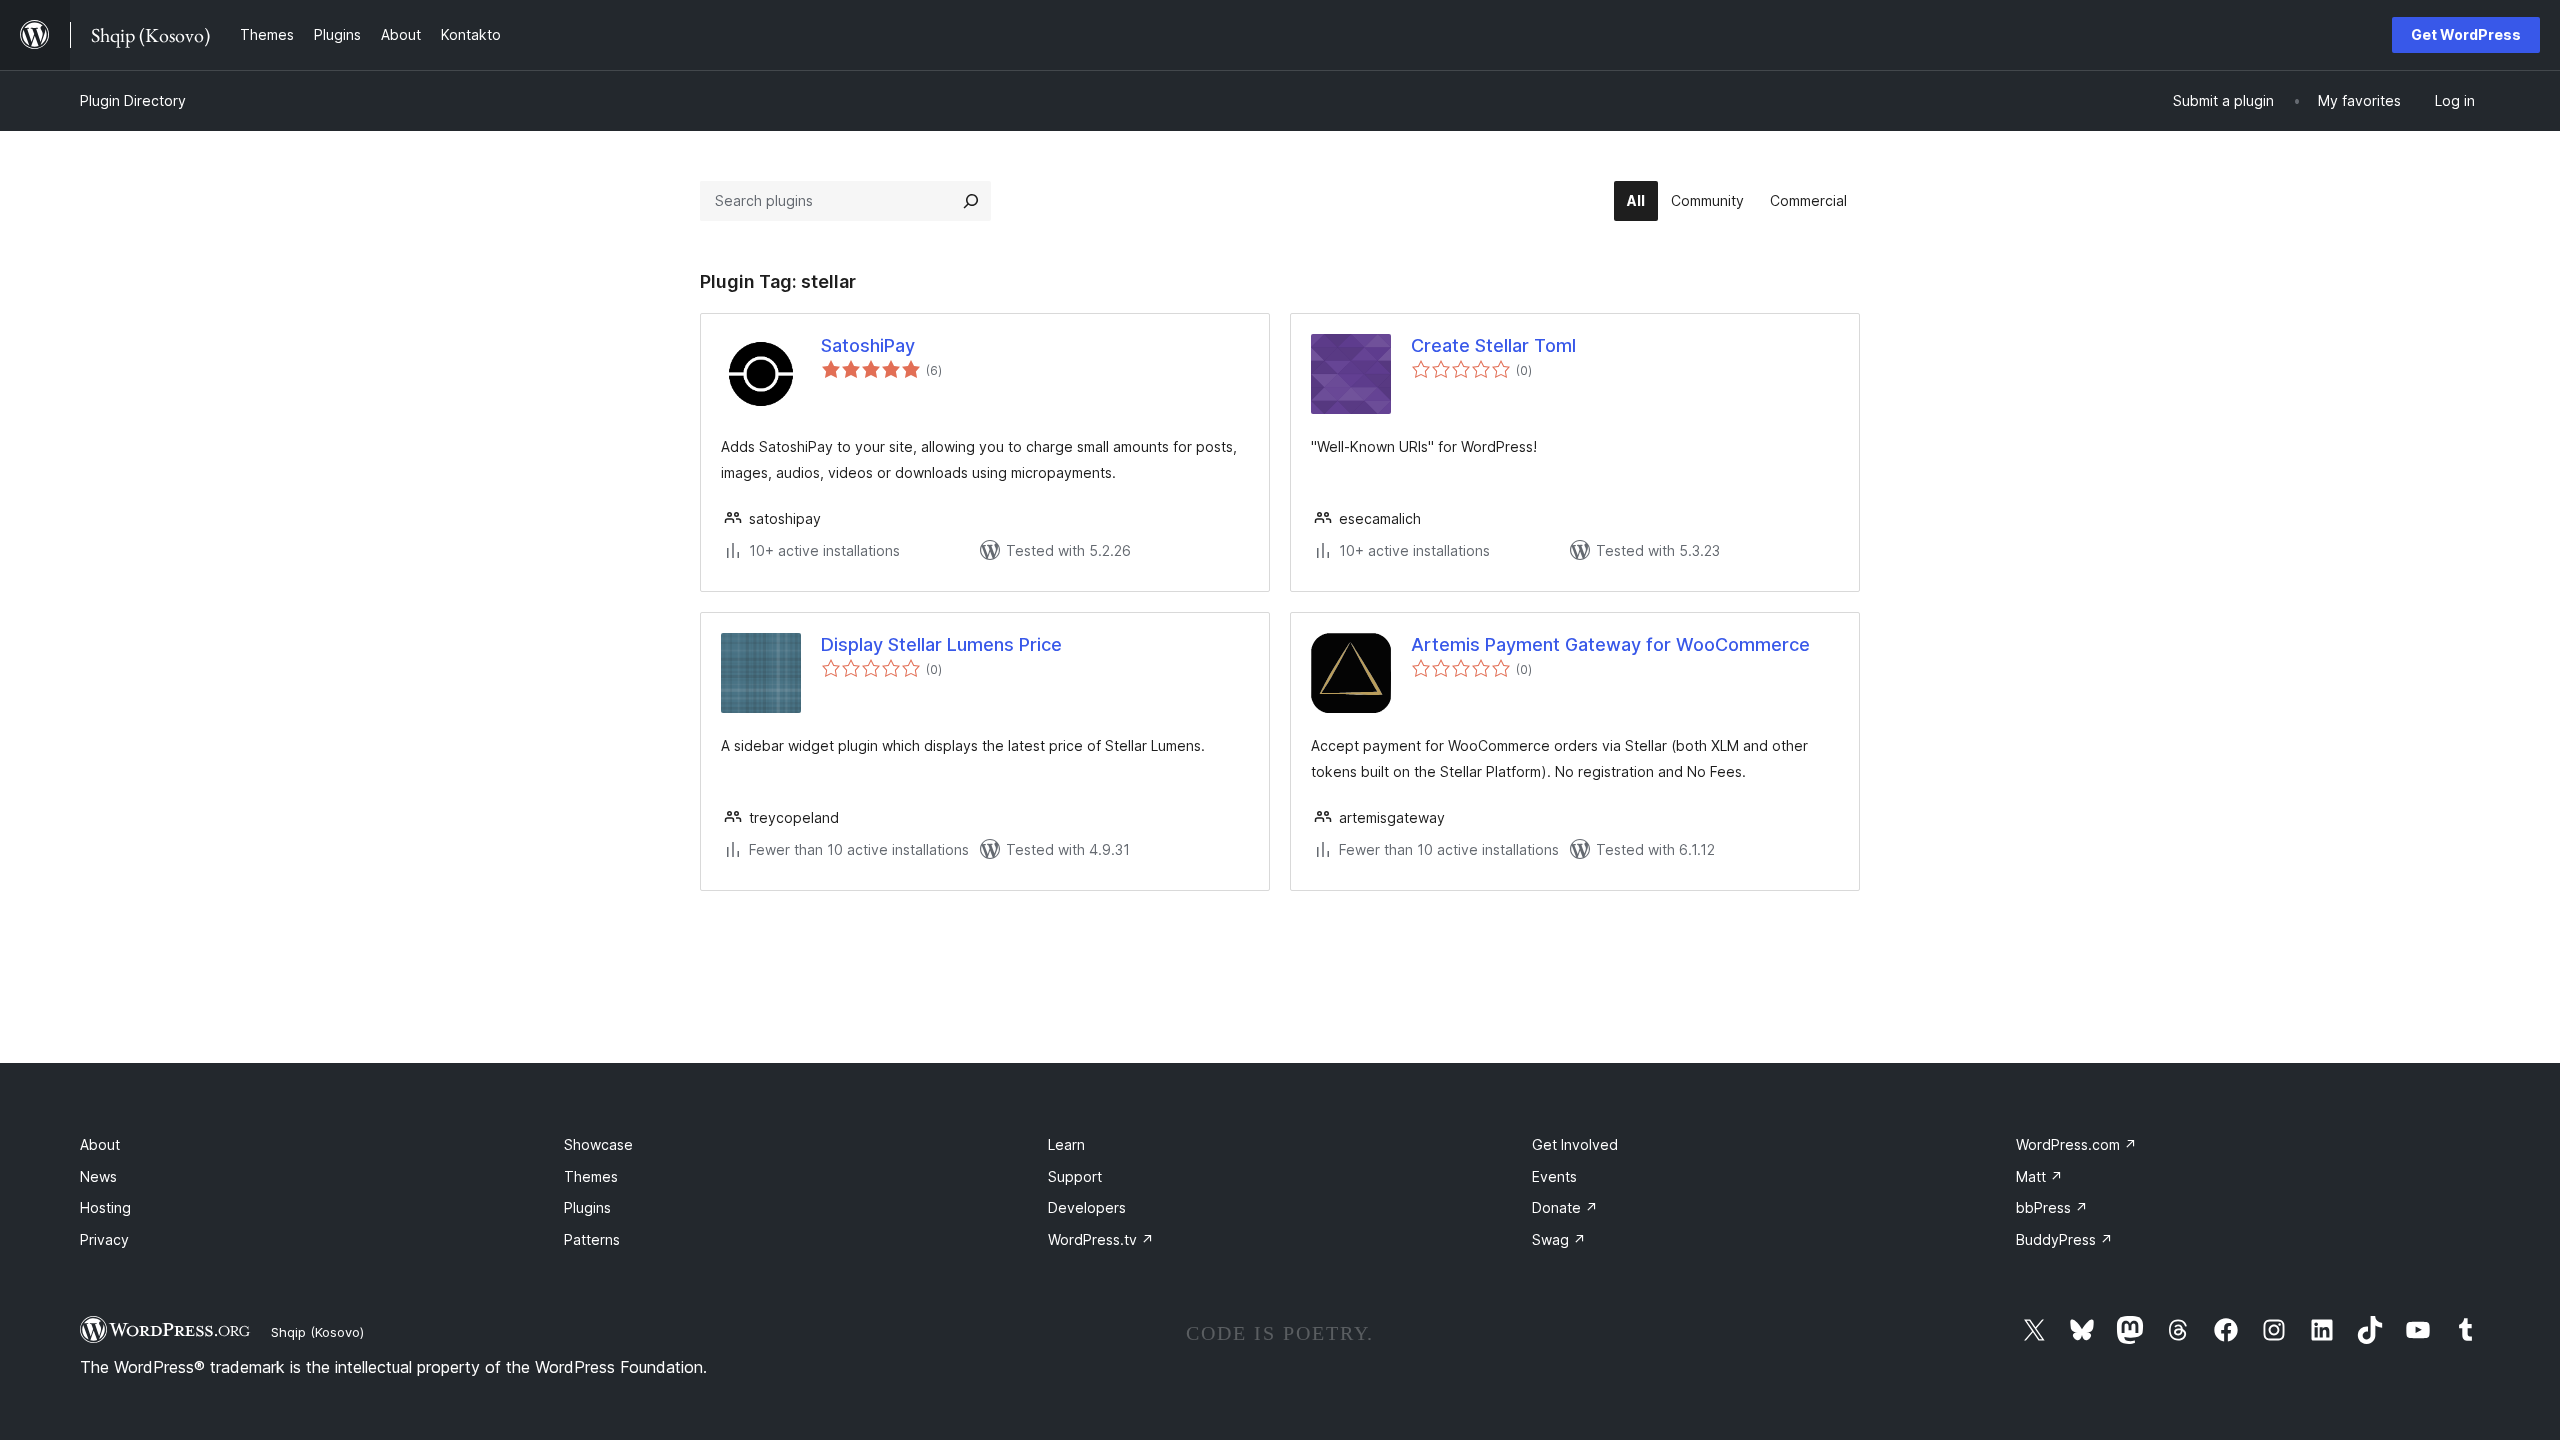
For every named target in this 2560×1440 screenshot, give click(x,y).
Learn (1066, 1144)
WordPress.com (2076, 1144)
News (98, 1176)
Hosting (105, 1207)
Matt (2039, 1176)
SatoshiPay (868, 345)
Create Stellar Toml (1493, 345)
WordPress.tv (1101, 1239)
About (100, 1144)
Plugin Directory (133, 100)
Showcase (598, 1144)
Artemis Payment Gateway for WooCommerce (1610, 644)
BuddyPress (2064, 1239)
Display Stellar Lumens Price (941, 644)
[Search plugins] (971, 201)
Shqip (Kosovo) (317, 1332)
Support (1075, 1176)
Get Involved (1575, 1144)
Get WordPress (2466, 34)
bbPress (2052, 1207)
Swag (1559, 1239)
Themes (591, 1176)
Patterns (592, 1239)
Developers (1087, 1207)
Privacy (104, 1239)
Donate (1565, 1207)
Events (1554, 1176)
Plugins (587, 1207)
